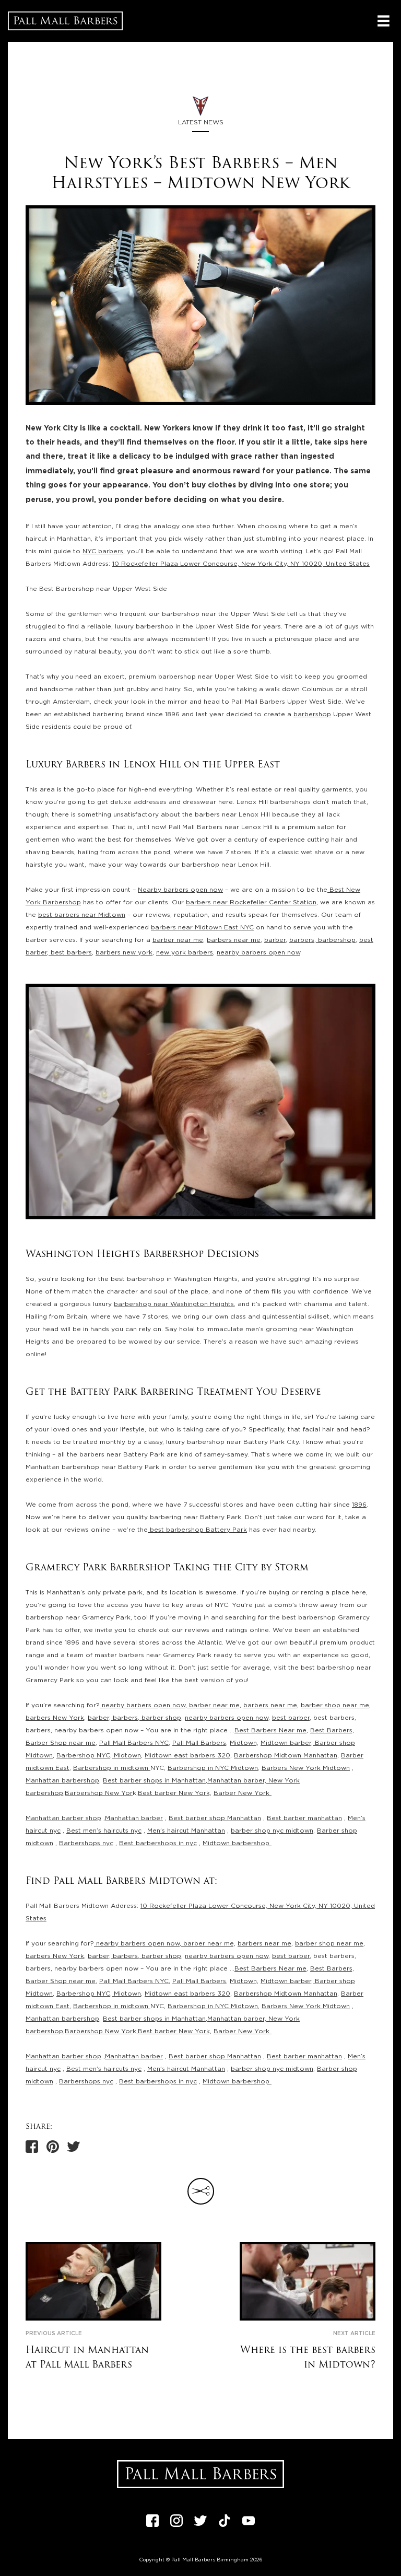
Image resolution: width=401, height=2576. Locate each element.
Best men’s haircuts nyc (104, 1831)
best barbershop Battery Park (197, 1530)
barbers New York (55, 1718)
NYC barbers (103, 551)
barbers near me (234, 940)
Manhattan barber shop (63, 1818)
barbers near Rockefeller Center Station (251, 902)
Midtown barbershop (237, 1843)
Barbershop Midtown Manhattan (286, 1755)
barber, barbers (113, 1718)
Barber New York (243, 1793)
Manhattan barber (134, 1818)
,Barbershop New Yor (98, 1793)
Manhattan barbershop (62, 1780)
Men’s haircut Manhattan (186, 1831)
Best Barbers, (332, 1730)
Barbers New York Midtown (306, 1768)
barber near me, (214, 1705)
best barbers (70, 952)
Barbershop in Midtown (213, 1768)
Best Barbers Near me (270, 1730)
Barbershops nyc (86, 1843)
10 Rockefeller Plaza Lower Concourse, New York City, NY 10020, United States (241, 564)
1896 (359, 1505)
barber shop (160, 1718)
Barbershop (76, 1755)
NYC (103, 1755)
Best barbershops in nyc (158, 1843)
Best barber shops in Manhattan (154, 1780)
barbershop (312, 714)
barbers (302, 940)
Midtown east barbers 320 (187, 1755)
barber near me (178, 940)
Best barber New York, (175, 1793)
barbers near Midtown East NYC (202, 927)
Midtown (127, 1755)
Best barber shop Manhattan (215, 1818)
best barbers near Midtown (82, 915)
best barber (291, 1718)
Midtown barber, (287, 1743)
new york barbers (185, 952)
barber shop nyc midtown (272, 1831)
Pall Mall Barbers (199, 1743)
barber (275, 940)
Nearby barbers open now (180, 890)
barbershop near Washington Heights (174, 1304)
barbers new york (124, 952)
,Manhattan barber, (236, 1780)
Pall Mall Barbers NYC (134, 1743)
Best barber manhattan (304, 1818)
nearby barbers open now (258, 952)
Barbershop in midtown (112, 1768)
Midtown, (244, 1743)
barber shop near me (335, 1705)
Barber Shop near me (61, 1743)
